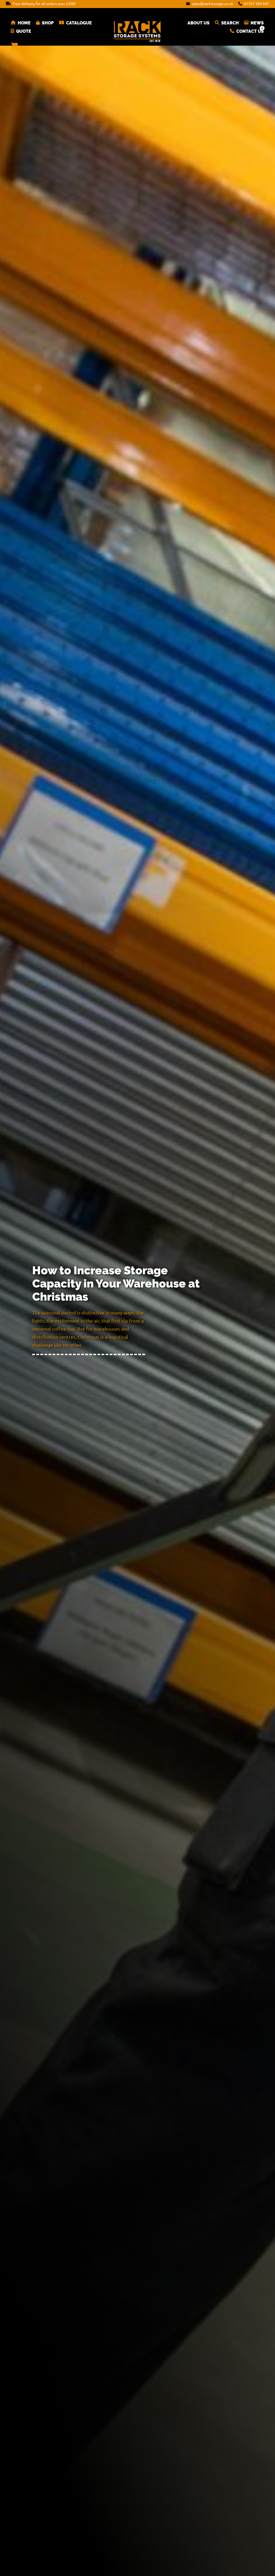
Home (24, 23)
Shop (48, 23)
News (257, 23)
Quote (24, 31)
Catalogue (79, 23)
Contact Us (250, 31)
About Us (198, 23)
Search (230, 23)
